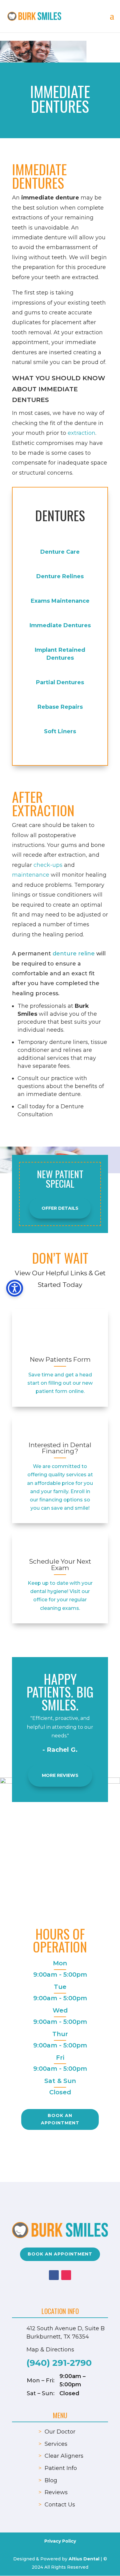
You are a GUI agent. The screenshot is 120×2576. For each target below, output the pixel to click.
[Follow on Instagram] (66, 2275)
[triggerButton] (15, 1288)
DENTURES (60, 515)
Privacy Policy (60, 2541)
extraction (82, 433)
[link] (60, 1334)
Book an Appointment (60, 2119)
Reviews (56, 2492)
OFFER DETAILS (60, 1208)
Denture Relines (60, 576)
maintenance (31, 875)
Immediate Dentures (60, 625)
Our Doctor (60, 2432)
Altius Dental (84, 2559)
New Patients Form (60, 1359)
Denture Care (60, 552)
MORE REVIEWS (60, 1775)
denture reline (74, 954)
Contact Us (60, 2505)
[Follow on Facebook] (54, 2275)
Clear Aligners (64, 2456)
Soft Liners (60, 731)
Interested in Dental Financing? (60, 1448)
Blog (51, 2480)
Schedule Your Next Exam (60, 1565)
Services (56, 2444)
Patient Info (61, 2468)
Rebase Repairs (60, 707)
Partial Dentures (60, 682)
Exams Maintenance (60, 601)
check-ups (48, 865)
